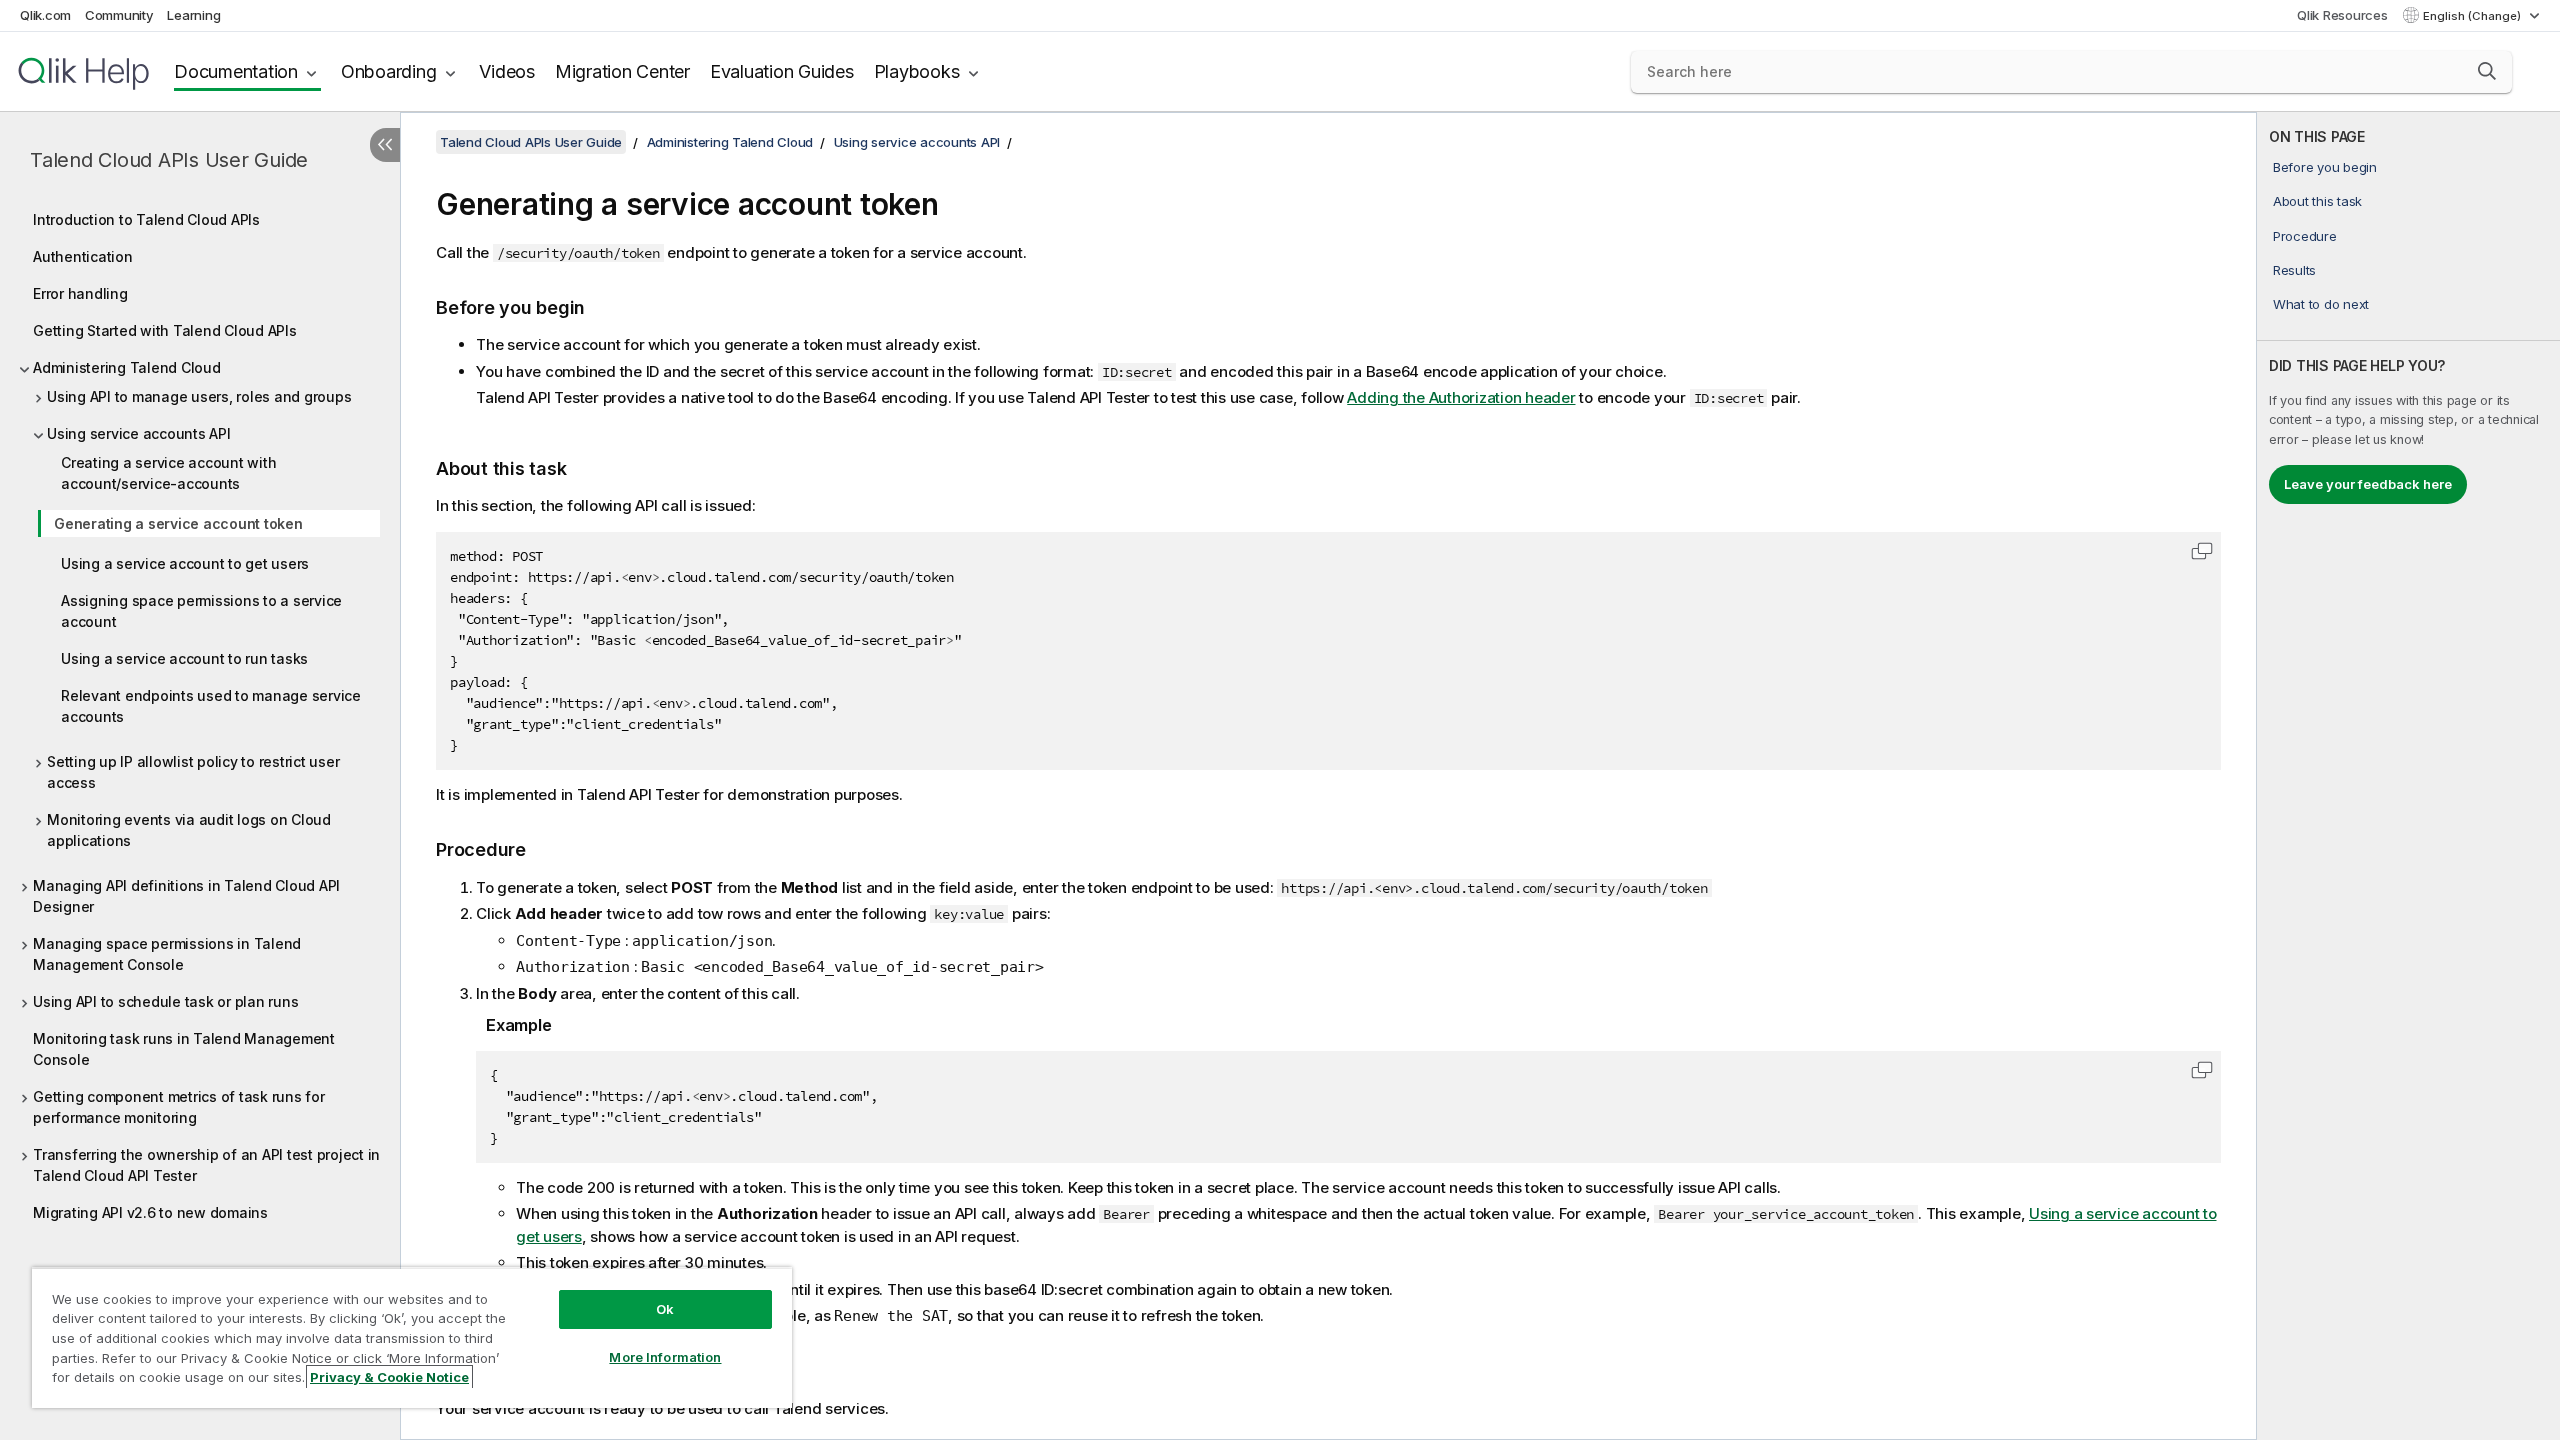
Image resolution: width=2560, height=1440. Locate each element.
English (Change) (2473, 16)
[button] (2487, 71)
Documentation (236, 71)
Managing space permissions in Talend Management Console (167, 954)
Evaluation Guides (782, 71)
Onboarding (389, 71)
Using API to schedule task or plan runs (165, 1001)
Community (119, 15)
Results (2294, 270)
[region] (412, 1337)
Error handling (80, 293)
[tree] (200, 711)
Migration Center (622, 71)
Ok (665, 1309)
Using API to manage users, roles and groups (199, 396)
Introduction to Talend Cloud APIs (146, 219)
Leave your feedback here (2368, 484)
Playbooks (917, 71)
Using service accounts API (139, 433)
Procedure (2305, 236)
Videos (507, 71)
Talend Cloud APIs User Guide (169, 160)
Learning (193, 15)
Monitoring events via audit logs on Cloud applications (189, 830)
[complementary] (2408, 776)
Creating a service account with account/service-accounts (168, 473)
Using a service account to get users (185, 563)
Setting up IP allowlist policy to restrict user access (193, 772)
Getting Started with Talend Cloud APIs (165, 330)
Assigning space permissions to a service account (201, 611)
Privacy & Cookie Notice (389, 1377)
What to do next (2321, 304)
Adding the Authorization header (1461, 397)
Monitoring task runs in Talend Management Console (184, 1049)
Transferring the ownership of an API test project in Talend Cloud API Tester (206, 1165)
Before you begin (2325, 167)
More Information (665, 1357)
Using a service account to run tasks (184, 658)
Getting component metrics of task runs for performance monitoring (179, 1107)
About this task (2317, 201)
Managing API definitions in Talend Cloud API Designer (186, 896)
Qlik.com (45, 15)
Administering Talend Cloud (127, 367)
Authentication (83, 256)
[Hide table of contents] (385, 145)
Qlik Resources (2342, 15)
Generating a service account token (178, 523)
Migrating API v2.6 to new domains (150, 1212)
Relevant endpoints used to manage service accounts (211, 706)
